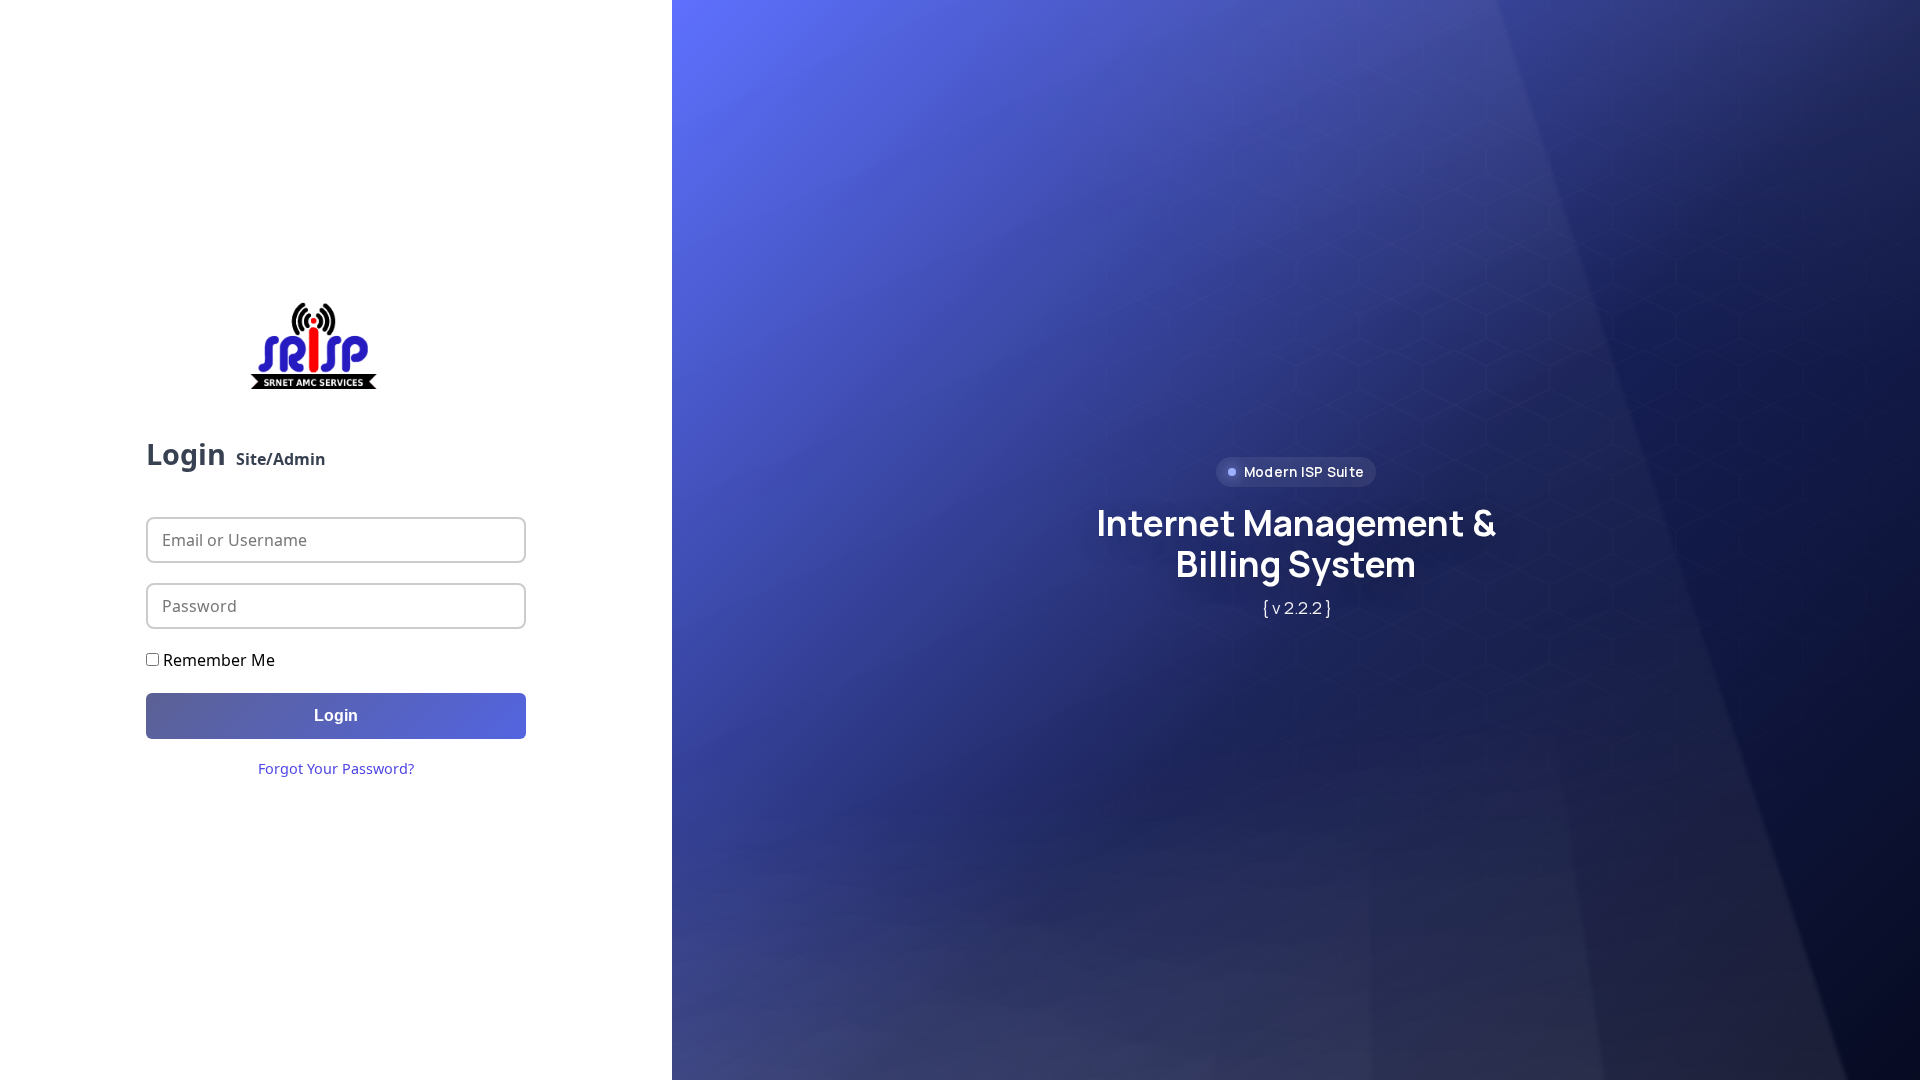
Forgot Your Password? (336, 768)
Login (336, 715)
